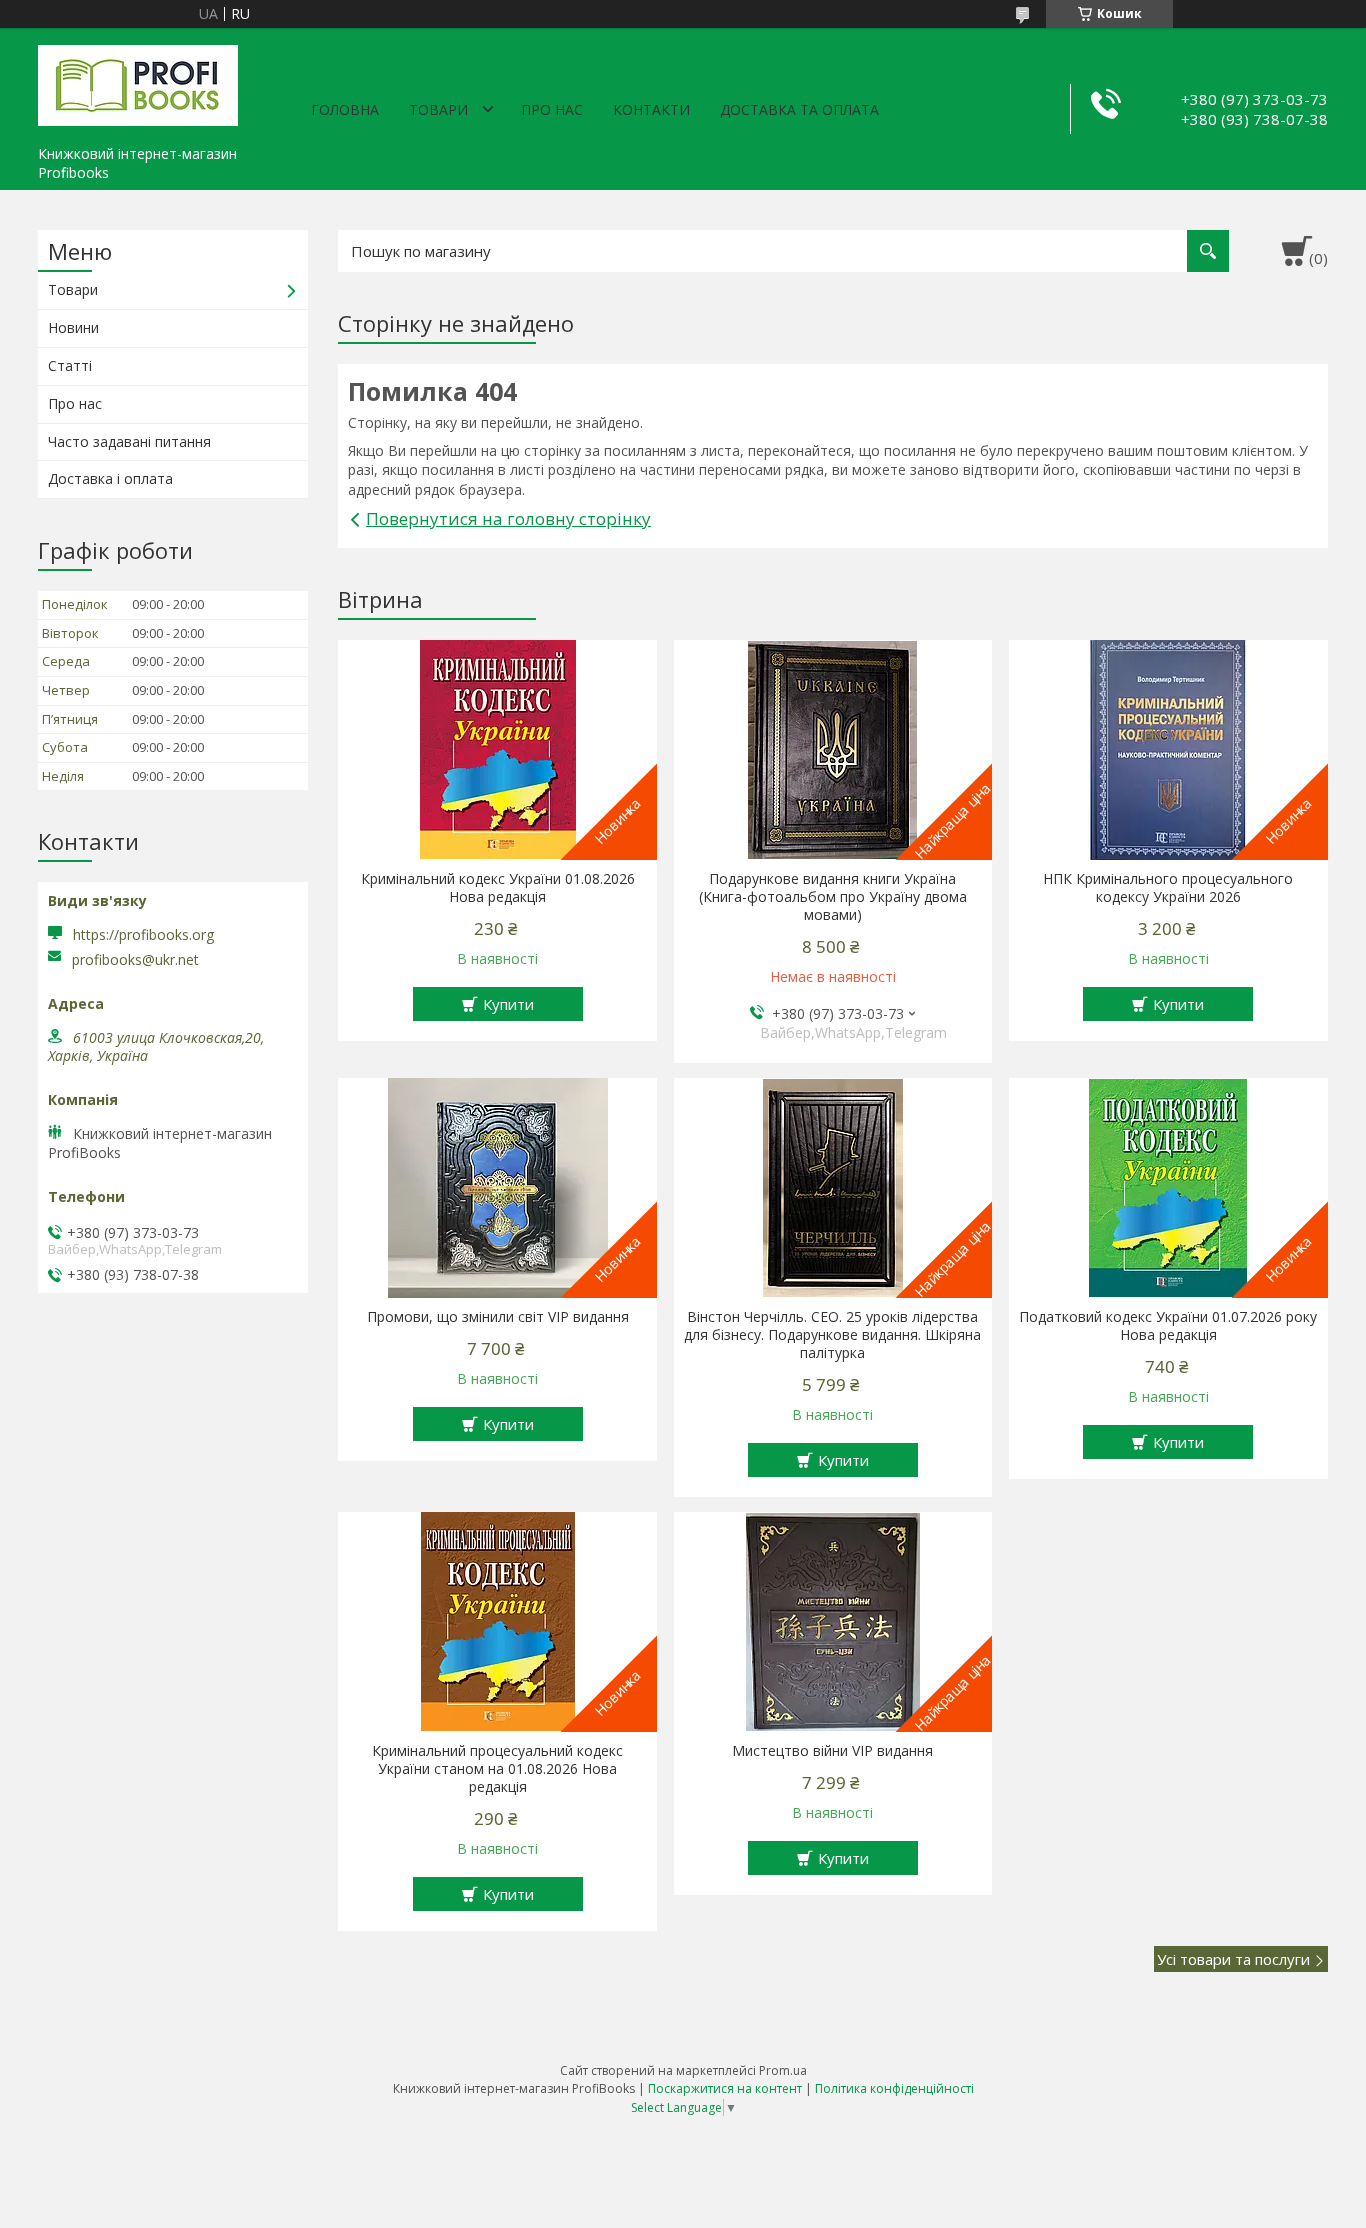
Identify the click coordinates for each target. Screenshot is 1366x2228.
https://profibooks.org (143, 934)
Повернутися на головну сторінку (508, 518)
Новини (73, 327)
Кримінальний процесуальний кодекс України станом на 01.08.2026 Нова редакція (497, 1769)
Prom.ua (783, 2070)
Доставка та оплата (799, 109)
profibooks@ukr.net (135, 960)
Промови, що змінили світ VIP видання (498, 1317)
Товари (438, 109)
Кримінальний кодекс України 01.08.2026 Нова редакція (498, 888)
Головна (345, 109)
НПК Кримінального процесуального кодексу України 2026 (1168, 888)
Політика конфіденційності (894, 2088)
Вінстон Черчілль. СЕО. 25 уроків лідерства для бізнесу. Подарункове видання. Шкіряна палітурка (832, 1335)
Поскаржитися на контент (725, 2088)
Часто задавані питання (129, 441)
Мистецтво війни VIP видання (832, 1751)
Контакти (651, 109)
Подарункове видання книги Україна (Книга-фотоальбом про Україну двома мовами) (833, 897)
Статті (70, 365)
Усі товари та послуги (1233, 1959)
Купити (508, 1004)
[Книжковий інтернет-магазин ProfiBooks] (138, 82)
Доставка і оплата (110, 478)
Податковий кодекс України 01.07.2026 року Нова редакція (1168, 1326)
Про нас (552, 109)
